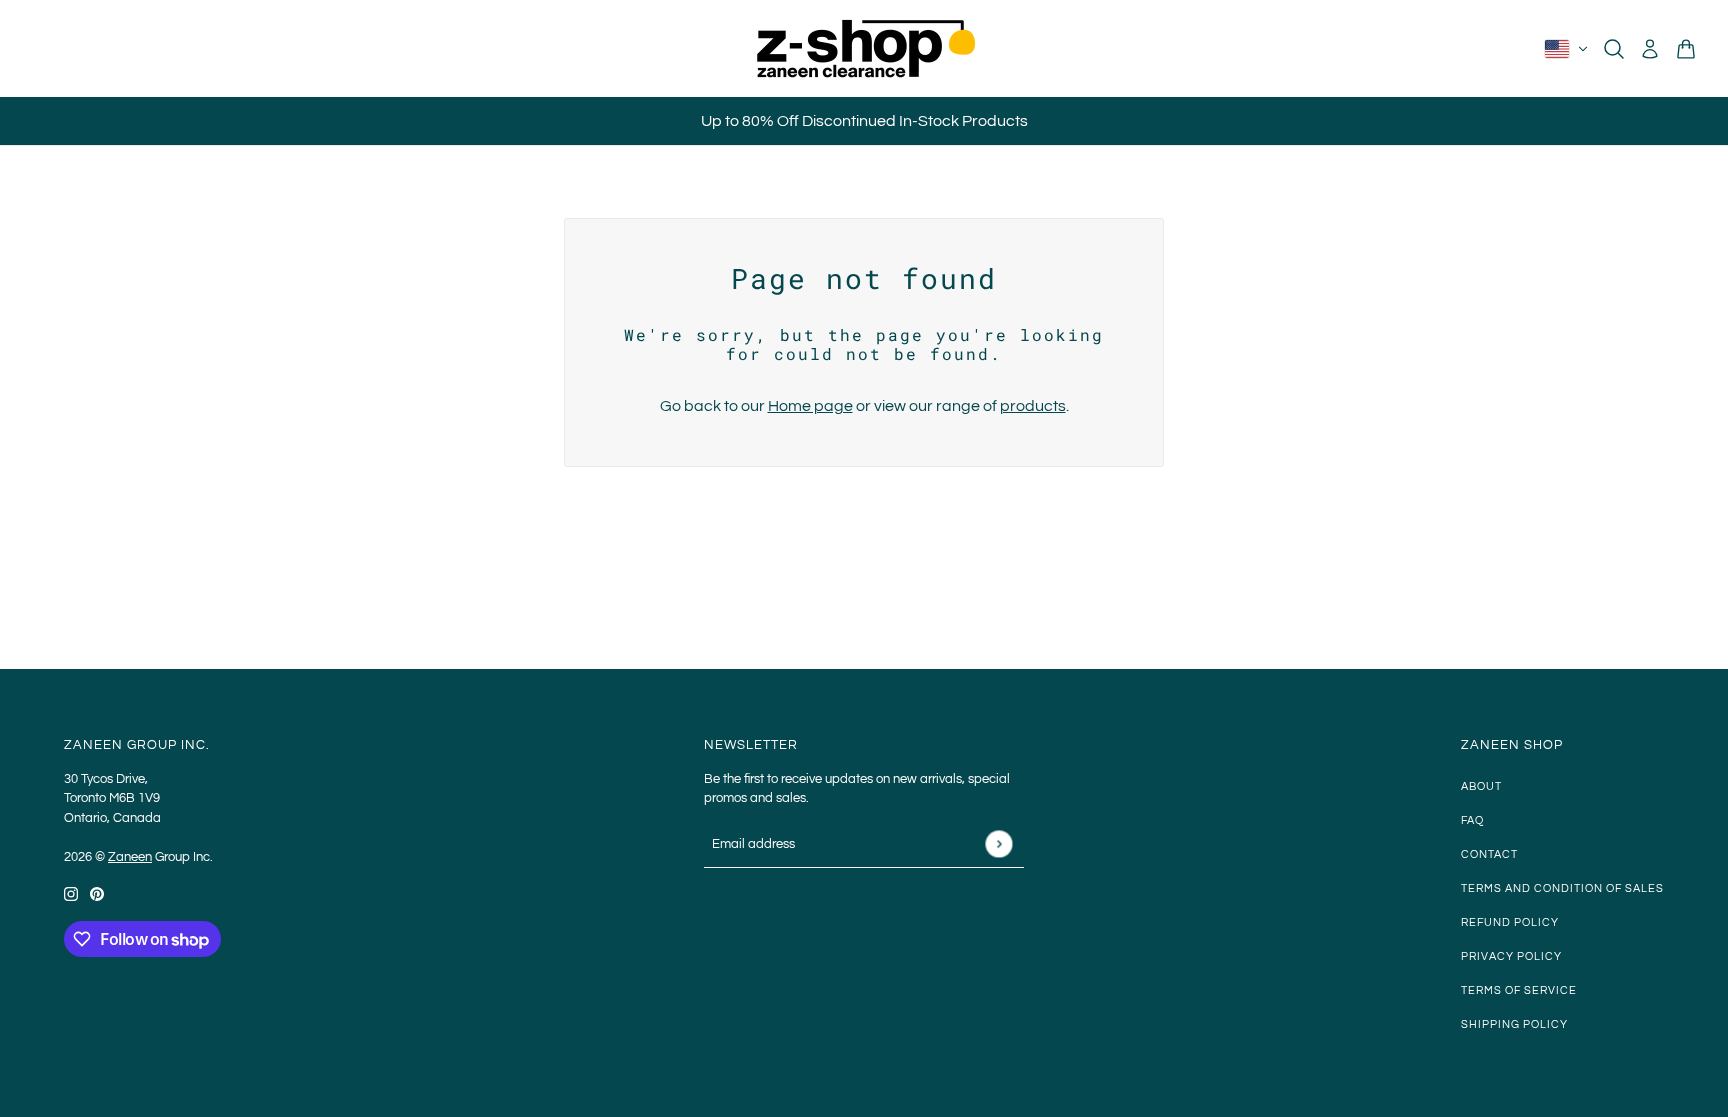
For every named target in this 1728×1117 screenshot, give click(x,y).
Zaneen (130, 857)
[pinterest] (97, 893)
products (1033, 406)
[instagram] (71, 893)
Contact (1489, 854)
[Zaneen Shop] (864, 48)
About (1481, 786)
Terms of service (1519, 990)
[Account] (1650, 49)
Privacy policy (1511, 956)
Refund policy (1510, 922)
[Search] (1614, 49)
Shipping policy (1514, 1024)
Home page (810, 406)
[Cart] (1686, 49)
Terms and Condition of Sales (1562, 888)
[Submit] (998, 843)
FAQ (1472, 820)
